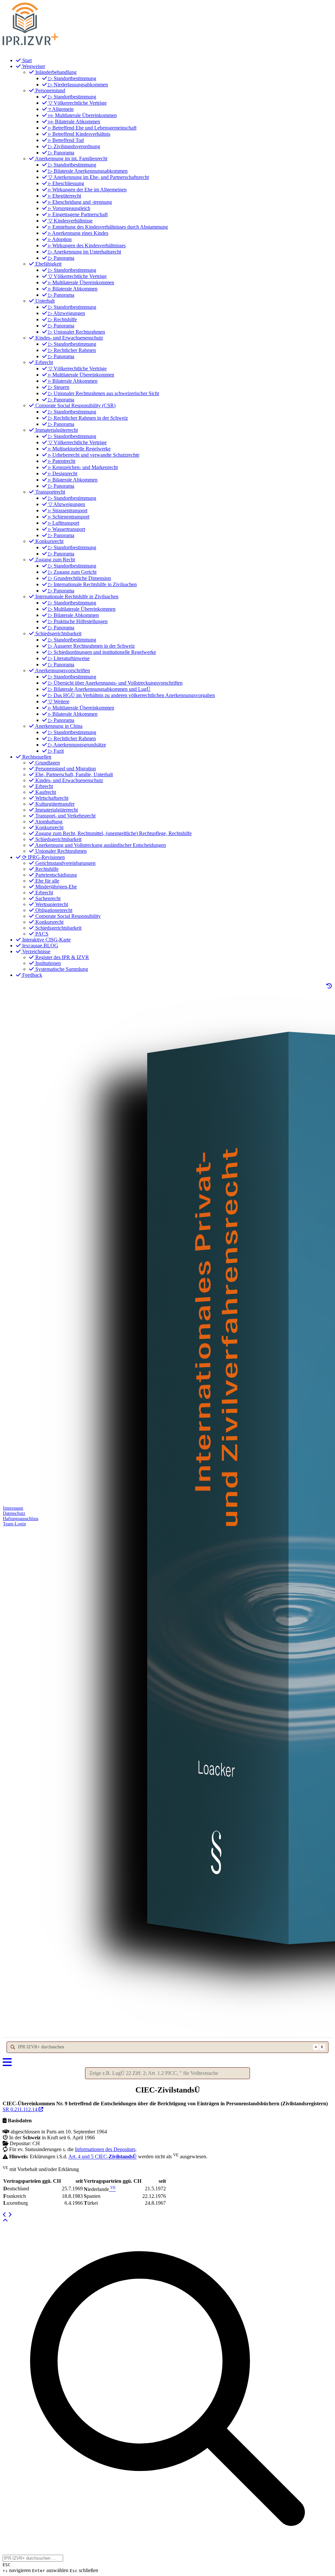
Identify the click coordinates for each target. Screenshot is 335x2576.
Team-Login (14, 1524)
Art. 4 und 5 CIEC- (103, 2157)
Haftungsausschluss (21, 1519)
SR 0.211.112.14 (21, 2109)
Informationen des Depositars (105, 2149)
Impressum (13, 1508)
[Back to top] (5, 2221)
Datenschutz (14, 1513)
